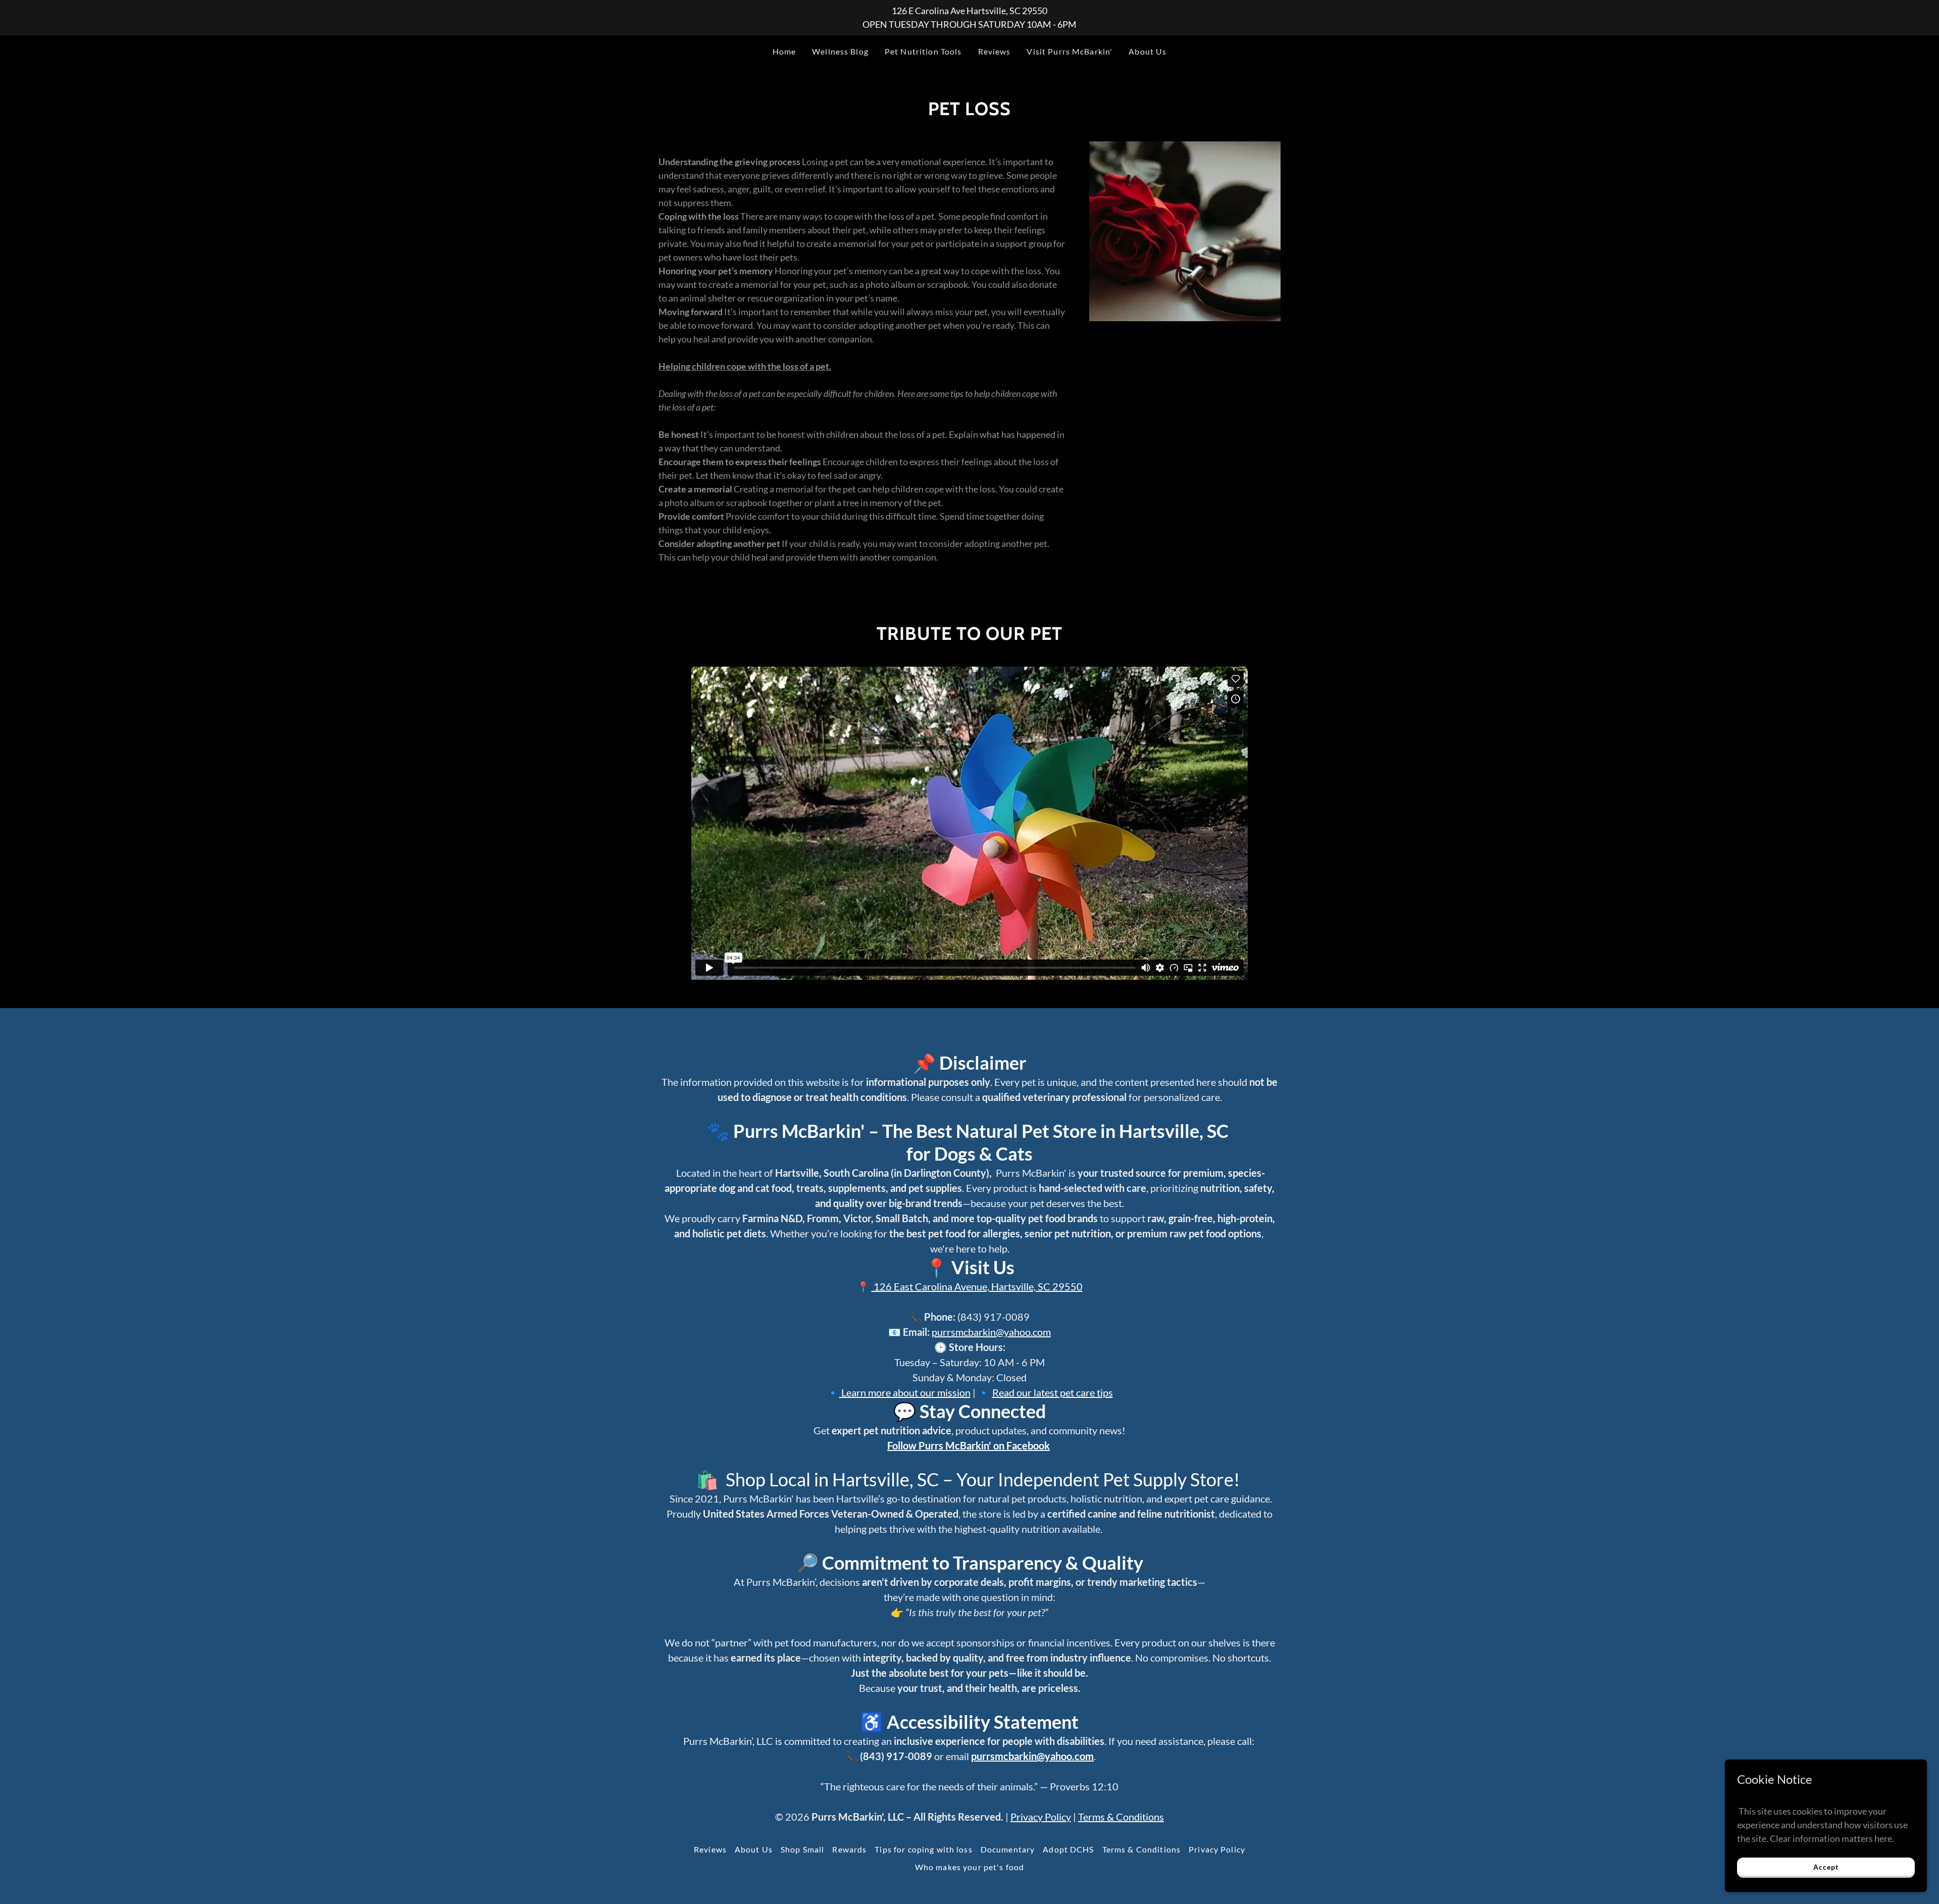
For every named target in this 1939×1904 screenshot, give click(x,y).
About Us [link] (1147, 51)
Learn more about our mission (905, 1392)
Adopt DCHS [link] (1068, 1849)
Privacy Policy (1041, 1817)
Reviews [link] (994, 51)
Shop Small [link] (802, 1849)
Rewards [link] (849, 1849)
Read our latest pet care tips (1053, 1392)
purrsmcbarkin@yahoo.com (991, 1332)
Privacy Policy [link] (1217, 1849)
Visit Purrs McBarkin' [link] (1069, 51)
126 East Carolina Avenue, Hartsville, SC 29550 (977, 1286)
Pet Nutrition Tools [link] (923, 51)
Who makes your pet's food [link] (970, 1867)
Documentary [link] (1008, 1849)
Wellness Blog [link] (840, 51)
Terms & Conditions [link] (1141, 1849)
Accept (1826, 1867)
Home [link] (784, 51)
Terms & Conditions (1121, 1817)
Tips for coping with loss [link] (923, 1849)
